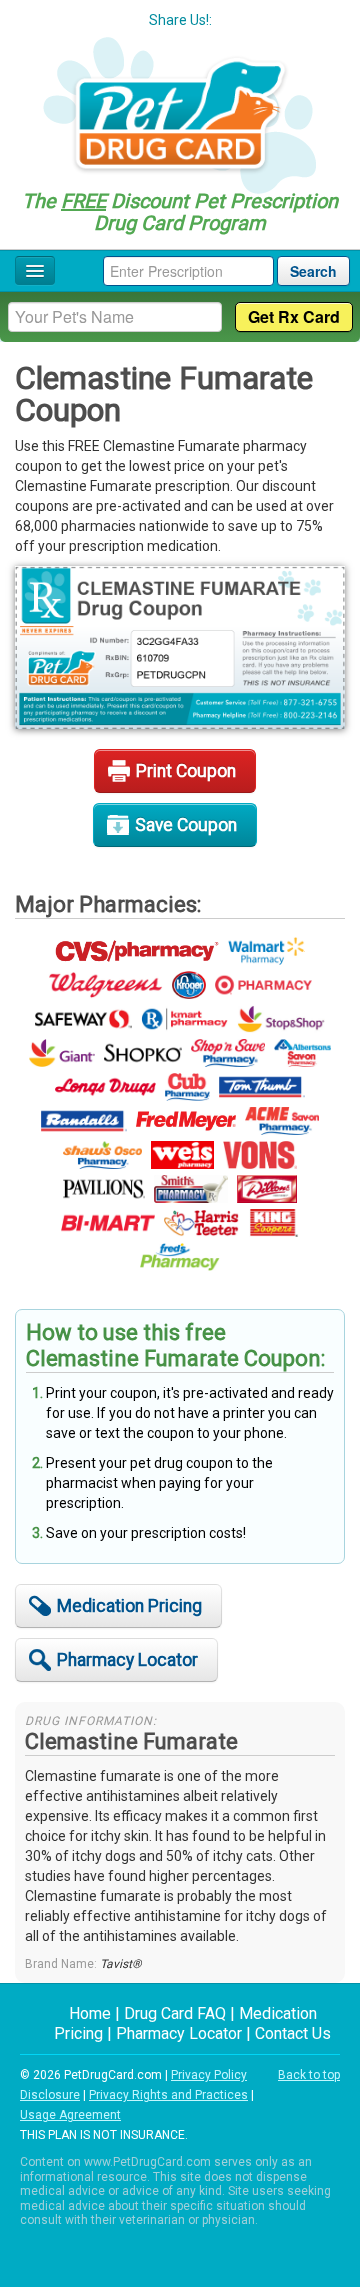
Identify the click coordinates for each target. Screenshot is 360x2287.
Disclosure (50, 2095)
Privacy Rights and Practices (168, 2095)
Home (90, 2013)
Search (313, 271)
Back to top (309, 2075)
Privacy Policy (209, 2075)
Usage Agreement (70, 2115)
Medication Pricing (129, 1606)
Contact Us (293, 2033)
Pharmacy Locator (127, 1660)
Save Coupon (186, 825)
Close (303, 110)
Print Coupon (186, 771)
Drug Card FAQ (175, 2013)
